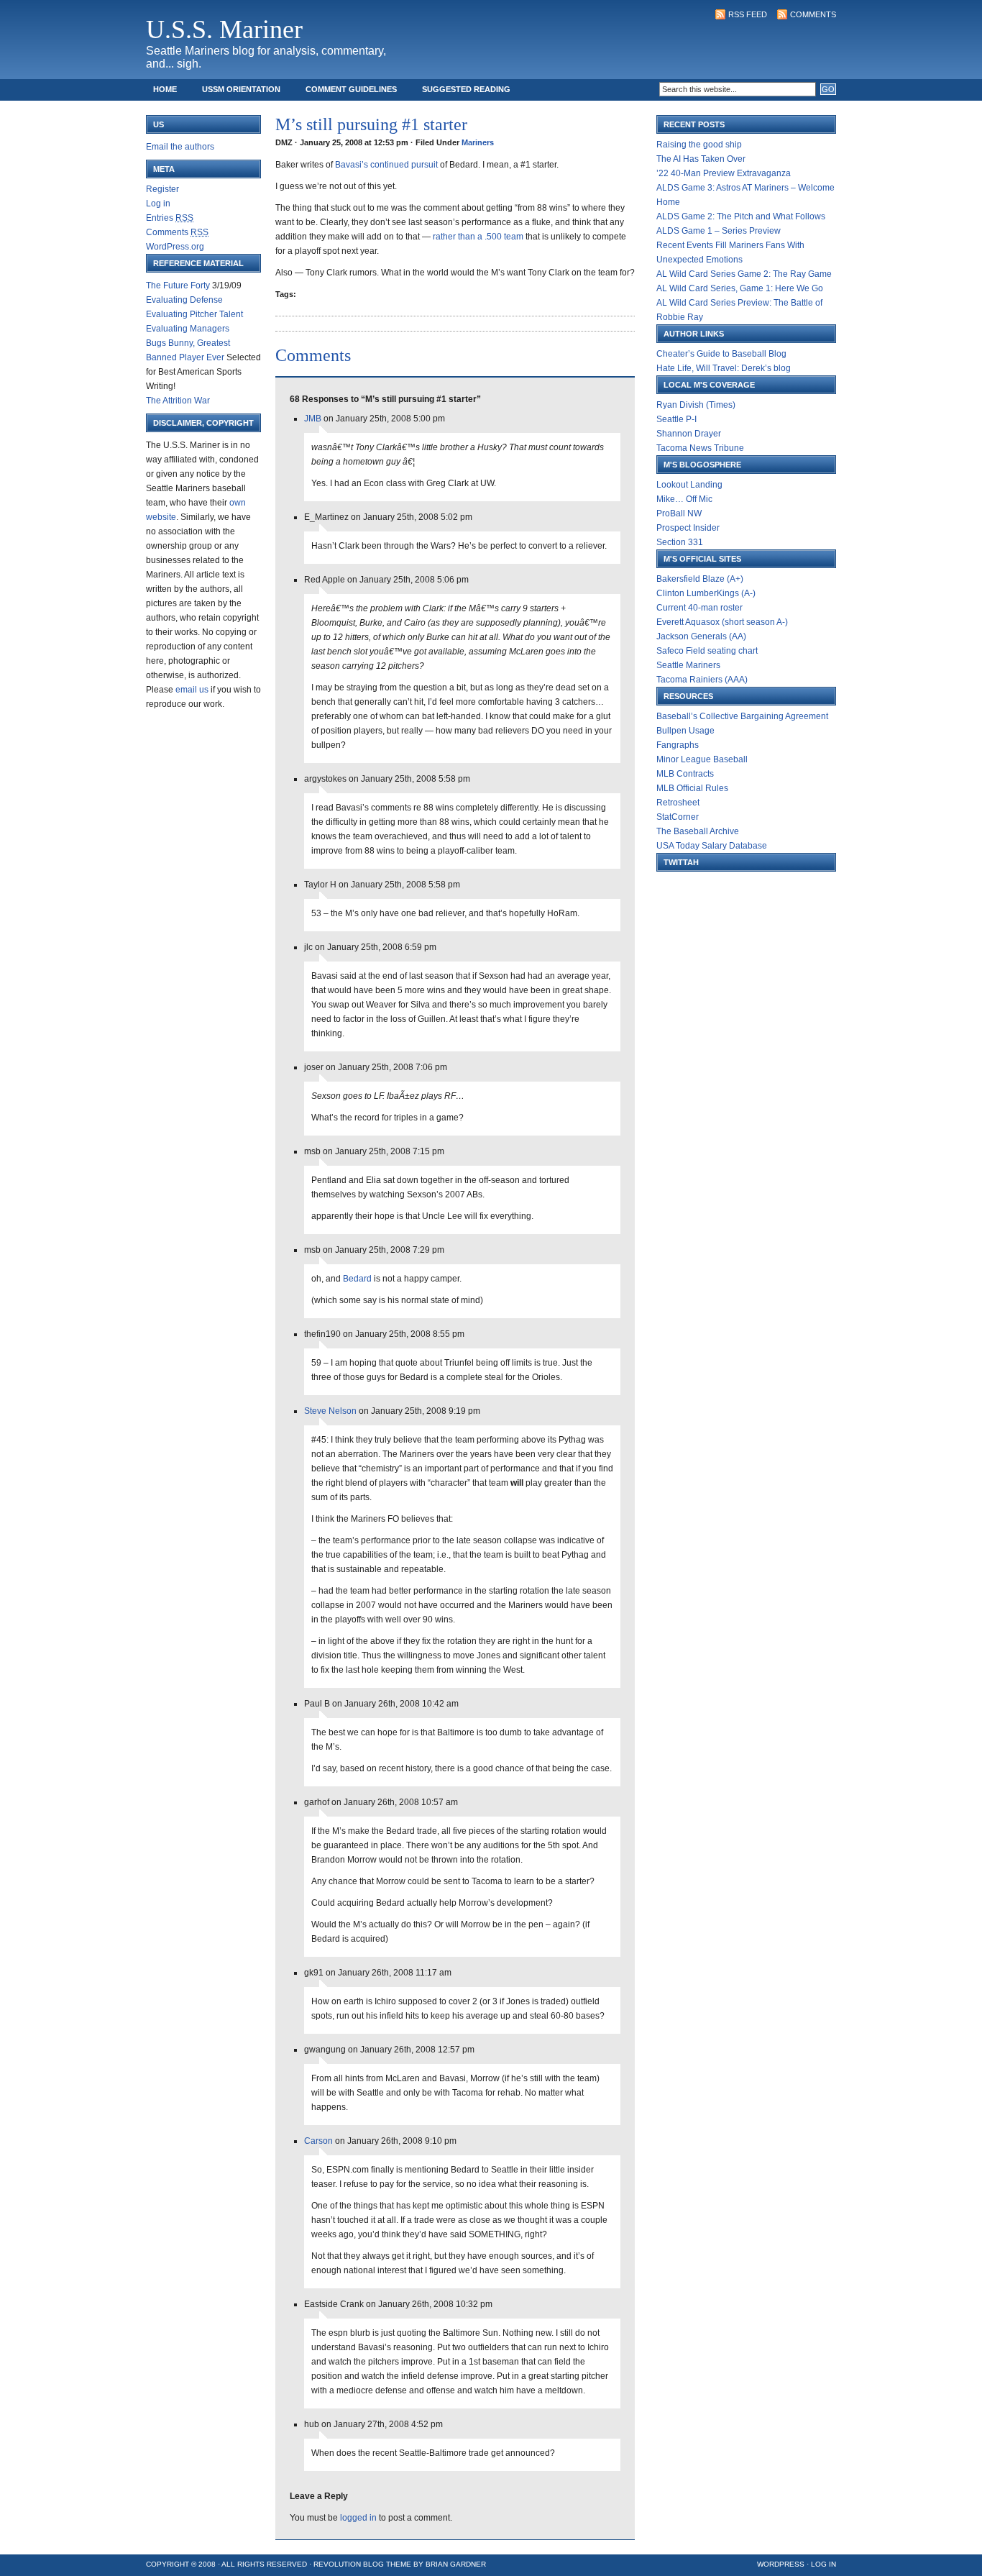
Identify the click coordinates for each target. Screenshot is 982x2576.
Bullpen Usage (685, 731)
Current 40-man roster (699, 608)
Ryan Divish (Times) (696, 405)
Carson (318, 2141)
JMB (313, 419)
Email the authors (180, 147)
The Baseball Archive (698, 831)
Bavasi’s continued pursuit (387, 165)
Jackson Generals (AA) (701, 636)
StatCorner (678, 817)
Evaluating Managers (188, 329)
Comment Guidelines (351, 89)
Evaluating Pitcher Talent (194, 314)
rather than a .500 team (478, 237)
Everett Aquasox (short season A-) (722, 622)
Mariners (478, 142)
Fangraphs (678, 745)
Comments (813, 14)
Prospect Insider (688, 528)
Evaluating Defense (184, 300)
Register (162, 189)
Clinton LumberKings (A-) (706, 593)
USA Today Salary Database (712, 846)
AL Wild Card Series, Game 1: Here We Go (740, 288)
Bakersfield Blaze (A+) (700, 579)
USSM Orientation (241, 89)
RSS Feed (748, 14)
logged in (358, 2518)
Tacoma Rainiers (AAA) (702, 680)
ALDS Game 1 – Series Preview (719, 231)
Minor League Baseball (702, 759)
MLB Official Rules (692, 788)
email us (192, 690)
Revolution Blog (349, 2564)
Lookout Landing (689, 485)
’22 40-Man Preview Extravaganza (724, 173)
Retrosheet (678, 803)
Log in (158, 204)
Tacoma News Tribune (700, 448)
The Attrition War (178, 401)
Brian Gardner (456, 2564)
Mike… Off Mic (684, 499)
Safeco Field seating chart (707, 651)
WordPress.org (175, 247)
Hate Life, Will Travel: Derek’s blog (724, 368)
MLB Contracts (685, 774)
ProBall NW (679, 513)
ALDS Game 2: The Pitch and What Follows (741, 216)
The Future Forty (178, 286)
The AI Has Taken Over (701, 159)
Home (165, 89)
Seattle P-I (676, 419)
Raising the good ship (699, 145)
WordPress (781, 2564)
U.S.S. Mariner (224, 29)
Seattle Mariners (688, 665)
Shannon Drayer (689, 434)
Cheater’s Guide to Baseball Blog (721, 354)
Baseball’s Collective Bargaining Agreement (742, 716)
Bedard (358, 1279)
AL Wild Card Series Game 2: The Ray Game (744, 274)
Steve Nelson (330, 1411)
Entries (170, 218)
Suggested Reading (466, 89)
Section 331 (680, 542)
